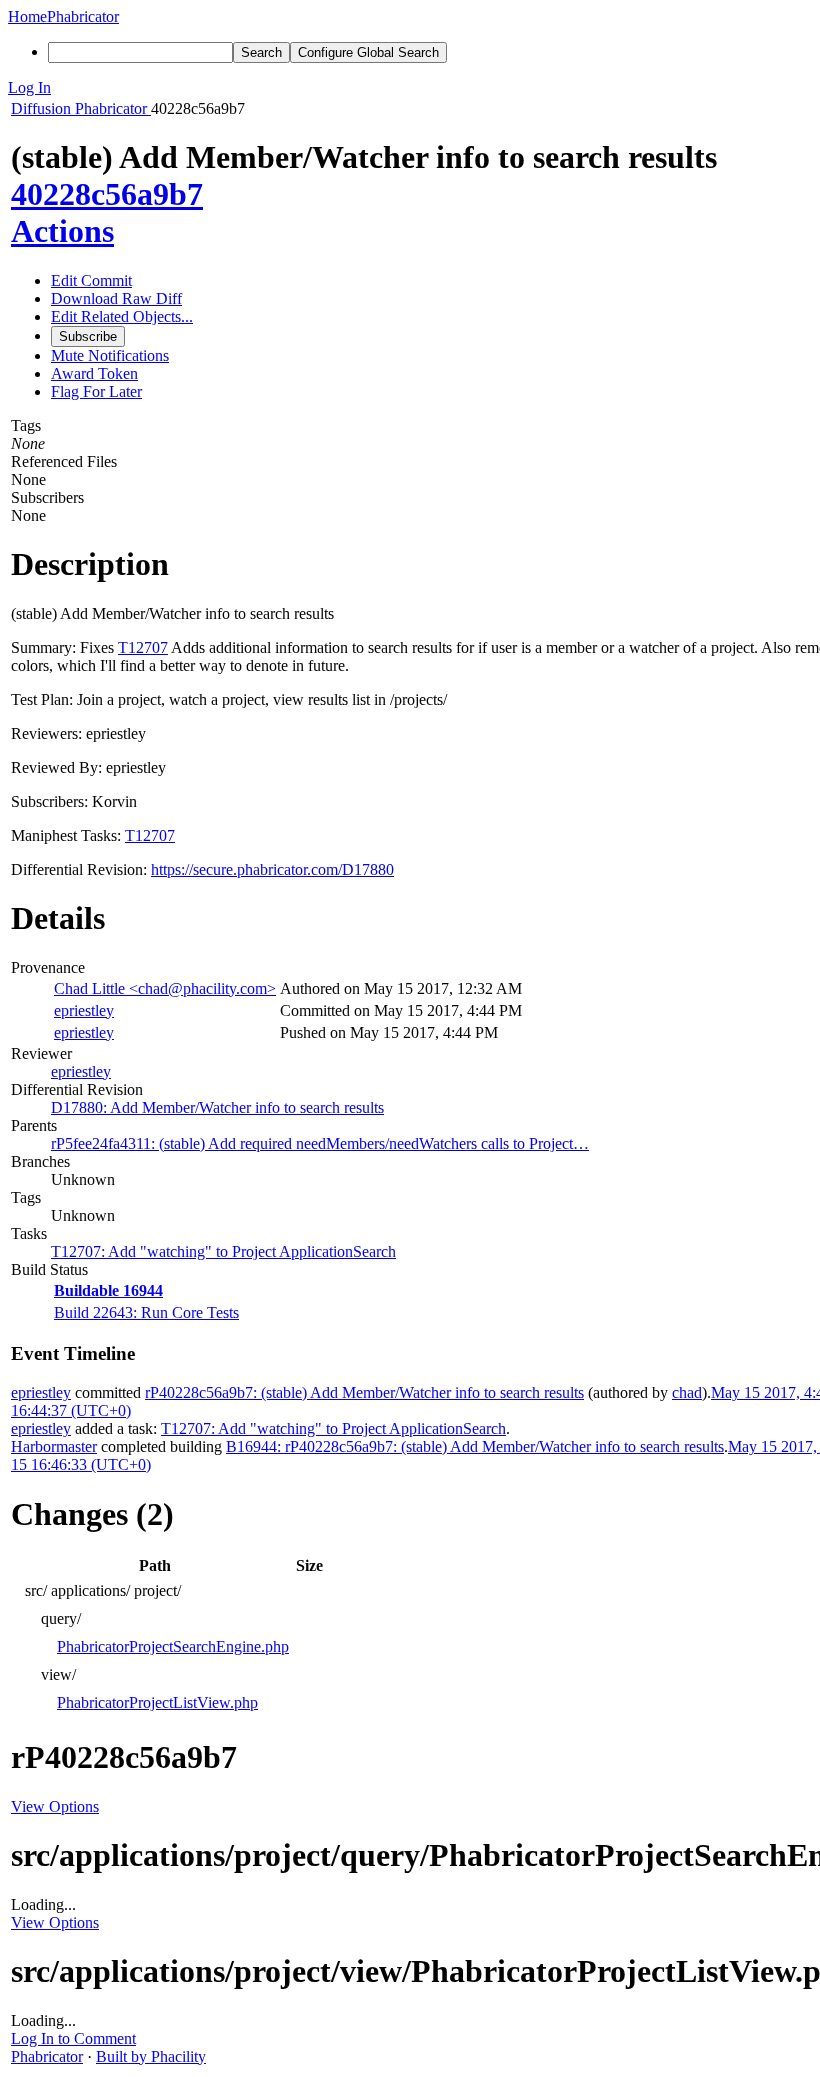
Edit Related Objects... (122, 316)
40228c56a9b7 (107, 194)
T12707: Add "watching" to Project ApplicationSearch (223, 1251)
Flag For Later (96, 391)
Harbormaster (54, 1446)
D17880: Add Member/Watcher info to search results (217, 1107)
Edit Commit (91, 280)
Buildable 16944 (108, 1290)
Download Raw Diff (116, 298)
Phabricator (47, 2056)
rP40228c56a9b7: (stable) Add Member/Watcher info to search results (364, 1392)
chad (687, 1392)
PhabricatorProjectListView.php (157, 1702)
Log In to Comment (73, 2038)
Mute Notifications (110, 355)
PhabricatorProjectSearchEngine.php (173, 1646)
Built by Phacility (151, 2056)
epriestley (84, 1010)
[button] (410, 88)
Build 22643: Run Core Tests (146, 1312)
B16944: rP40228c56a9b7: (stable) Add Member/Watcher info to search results (475, 1446)
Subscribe (88, 336)
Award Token (94, 373)
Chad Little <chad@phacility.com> (165, 988)
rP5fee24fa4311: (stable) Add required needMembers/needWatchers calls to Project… (320, 1143)
